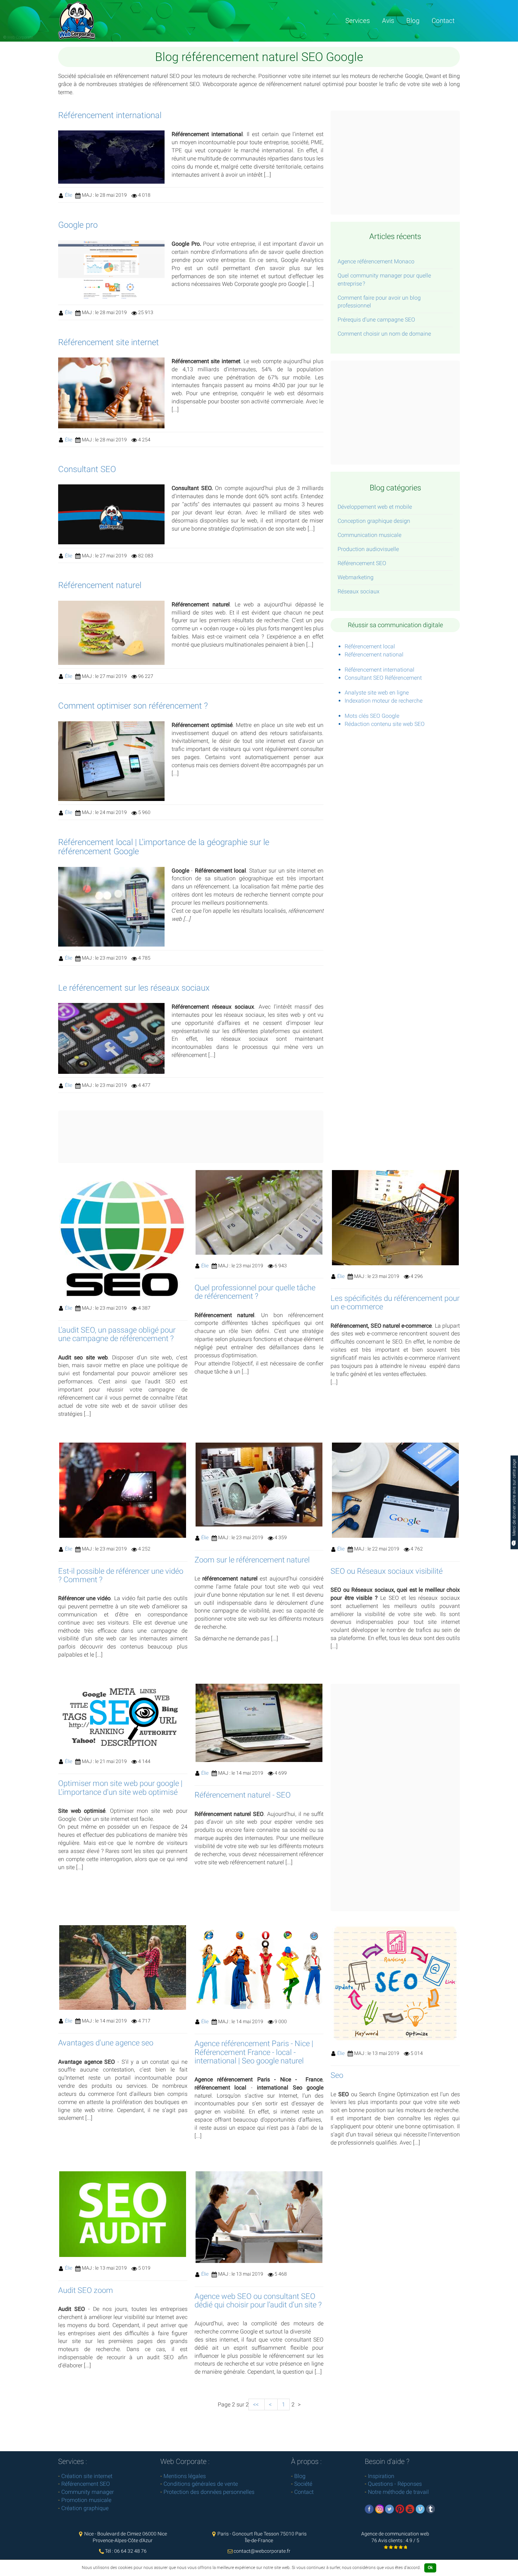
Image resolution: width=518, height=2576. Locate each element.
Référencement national (374, 654)
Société (303, 2484)
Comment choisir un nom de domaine (384, 334)
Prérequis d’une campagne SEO (376, 320)
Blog (413, 21)
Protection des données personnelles (209, 2492)
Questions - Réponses (395, 2484)
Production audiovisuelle (368, 549)
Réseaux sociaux (359, 591)
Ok (430, 2568)
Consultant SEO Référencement (383, 678)
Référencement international (380, 670)
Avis (388, 21)
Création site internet (87, 2476)
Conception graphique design (374, 521)
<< (257, 2404)
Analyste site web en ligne (377, 693)
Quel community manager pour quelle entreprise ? (384, 280)
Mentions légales (185, 2476)
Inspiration (381, 2476)
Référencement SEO (362, 563)
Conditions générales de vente (201, 2484)
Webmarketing (356, 577)
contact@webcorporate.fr (262, 2551)
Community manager (88, 2492)
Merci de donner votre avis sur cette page (514, 1498)
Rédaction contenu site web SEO (385, 724)
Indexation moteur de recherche (384, 701)
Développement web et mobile (375, 507)
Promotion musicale (86, 2500)
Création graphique (85, 2508)
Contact (443, 21)
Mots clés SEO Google (372, 716)
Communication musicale (369, 535)
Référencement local (370, 646)
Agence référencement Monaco (376, 261)
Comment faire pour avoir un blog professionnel (379, 302)
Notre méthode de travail (398, 2492)
